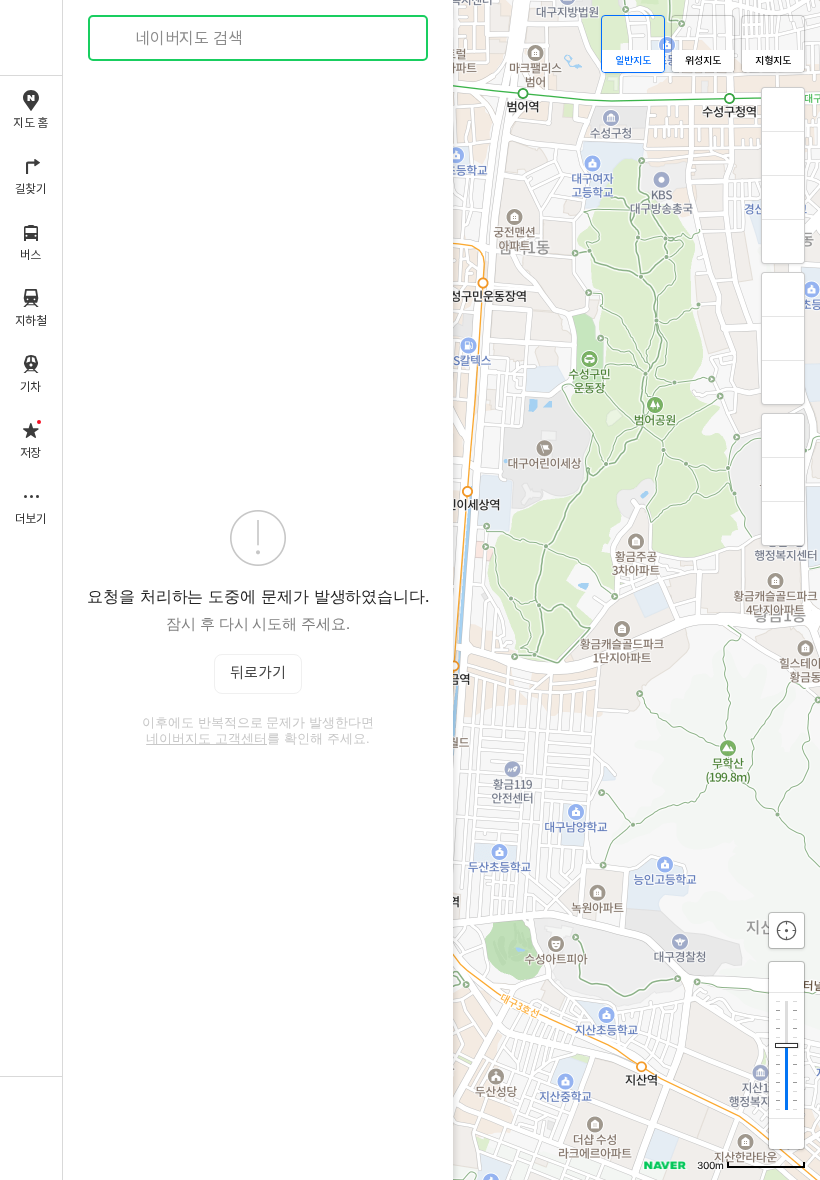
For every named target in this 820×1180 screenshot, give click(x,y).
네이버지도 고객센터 (206, 738)
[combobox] (259, 38)
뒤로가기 (258, 673)
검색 (118, 38)
